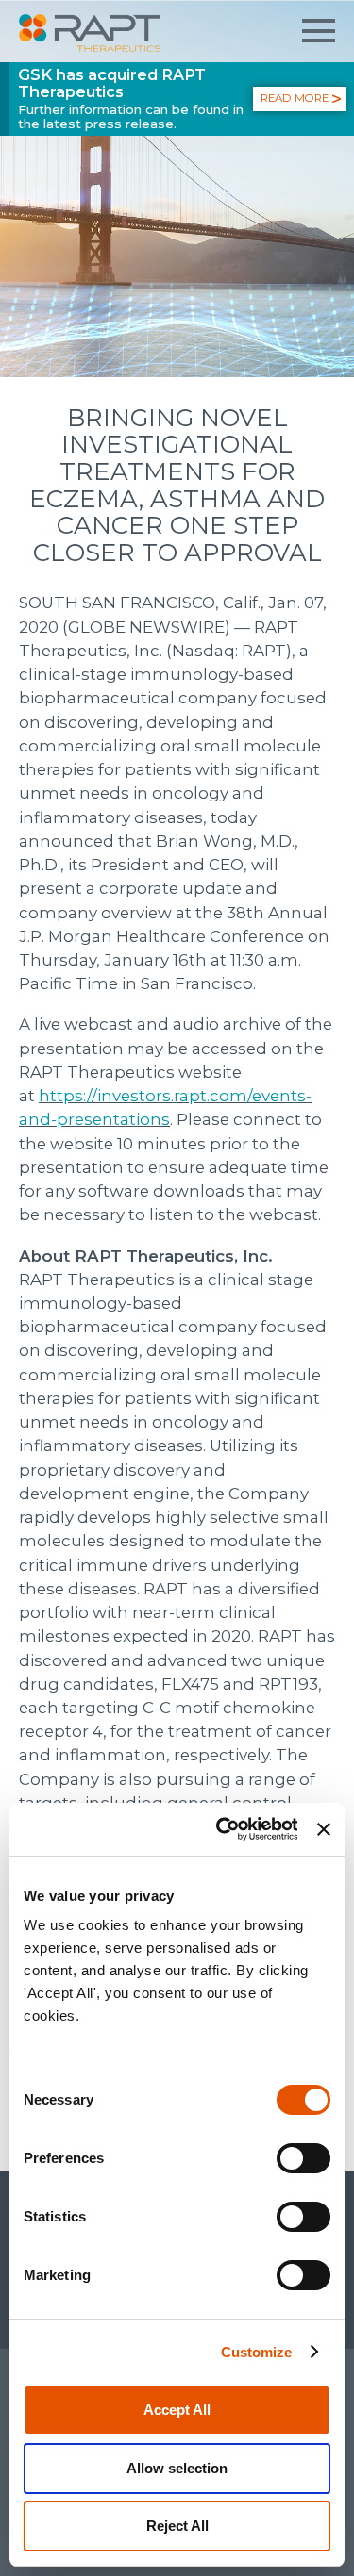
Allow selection (177, 2468)
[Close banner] (324, 1829)
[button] (319, 31)
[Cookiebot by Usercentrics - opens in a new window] (223, 1829)
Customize (257, 2352)
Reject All (177, 2526)
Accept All (177, 2410)
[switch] (303, 2158)
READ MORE (295, 98)
